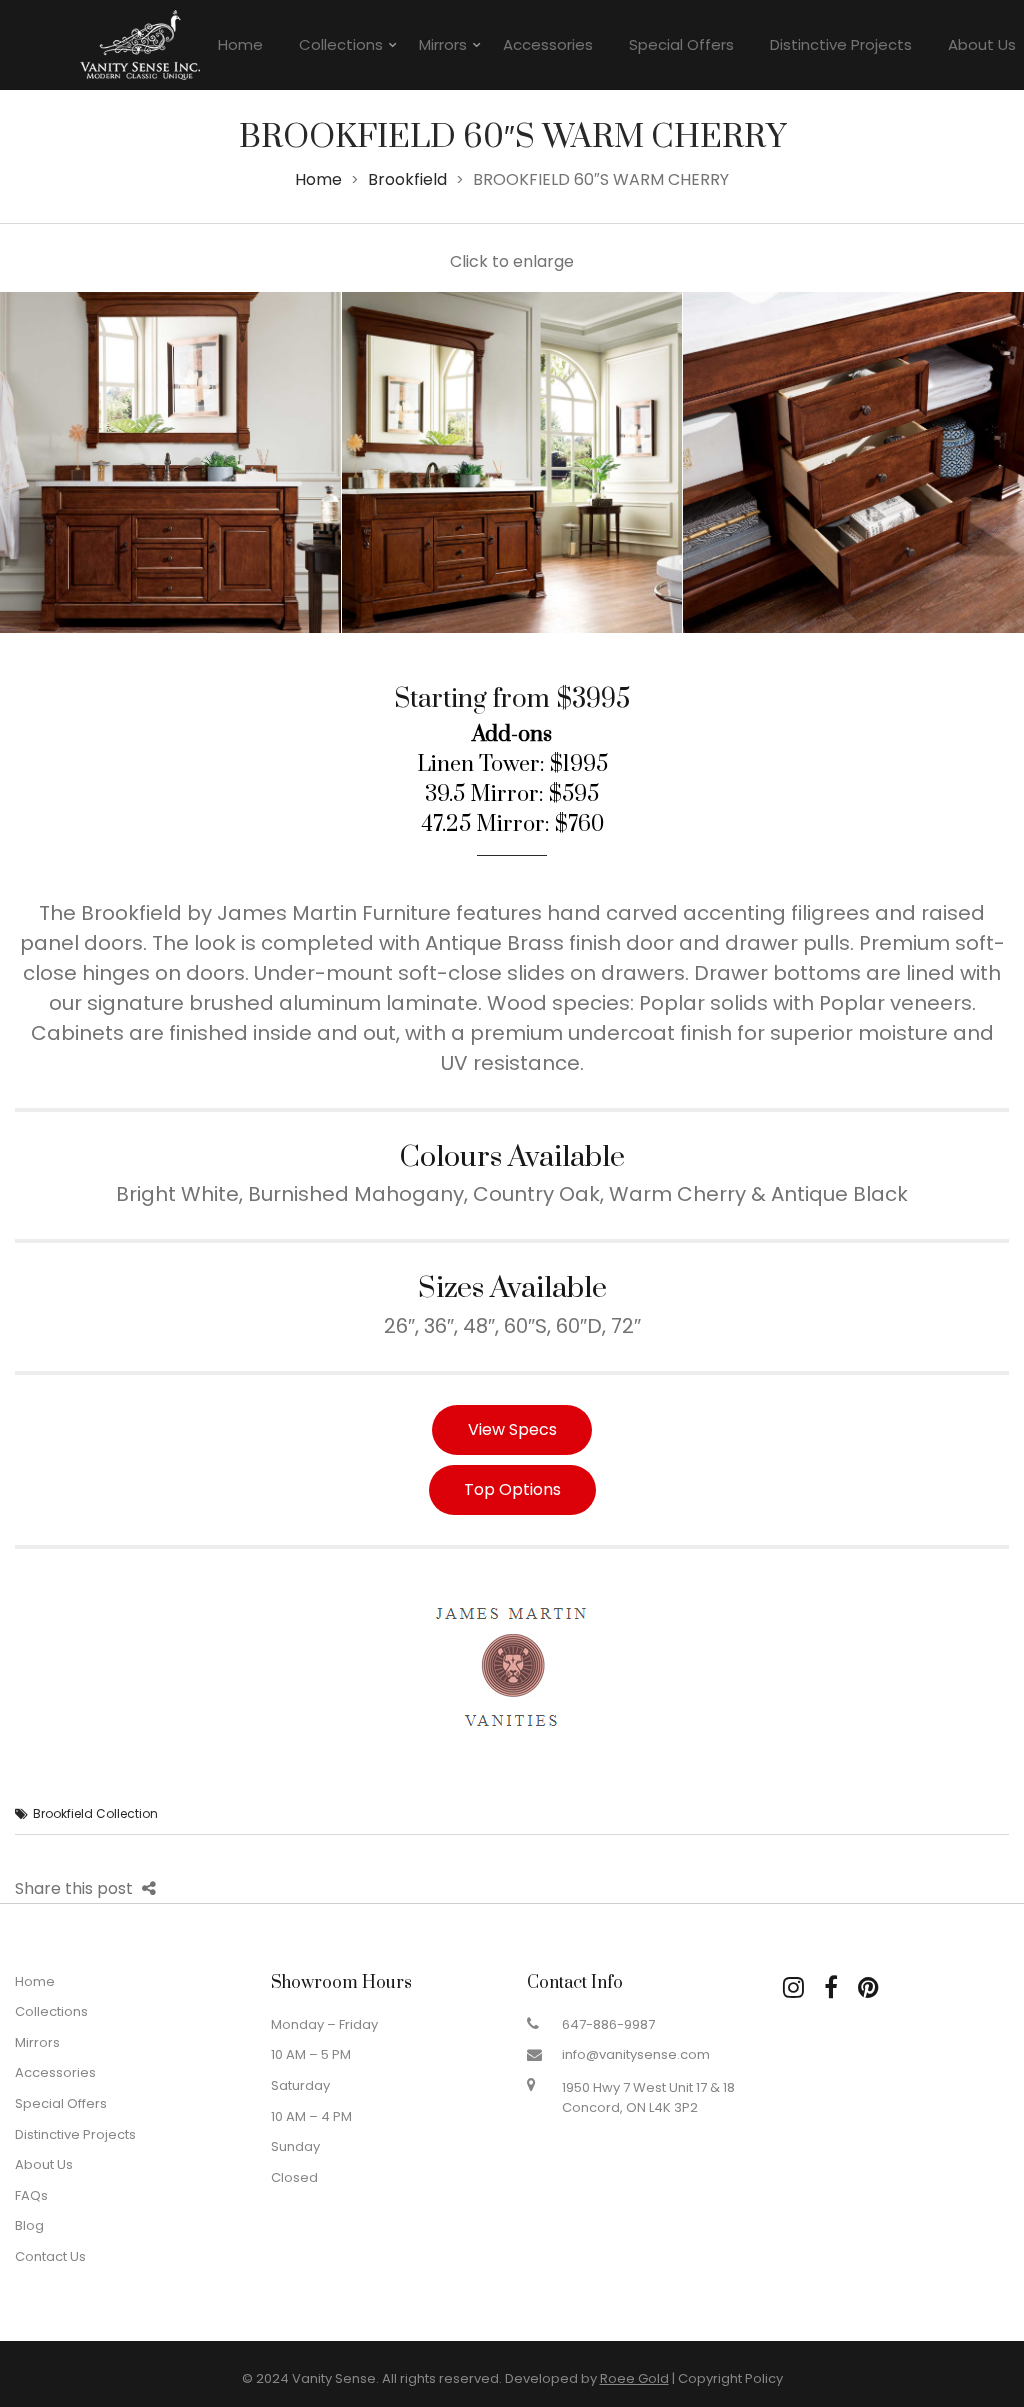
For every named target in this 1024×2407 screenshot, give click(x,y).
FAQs (31, 2195)
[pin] (868, 1987)
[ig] (793, 1987)
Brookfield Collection (95, 1813)
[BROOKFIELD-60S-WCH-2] (512, 462)
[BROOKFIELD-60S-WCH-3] (853, 462)
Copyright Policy (730, 2378)
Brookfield (407, 179)
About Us (44, 2164)
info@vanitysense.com (636, 2054)
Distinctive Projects (841, 44)
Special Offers (681, 44)
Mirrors (443, 44)
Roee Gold (634, 2378)
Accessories (548, 44)
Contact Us (50, 2256)
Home (240, 44)
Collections (341, 44)
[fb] (831, 1987)
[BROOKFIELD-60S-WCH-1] (170, 462)
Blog (29, 2225)
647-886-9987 (608, 2024)
